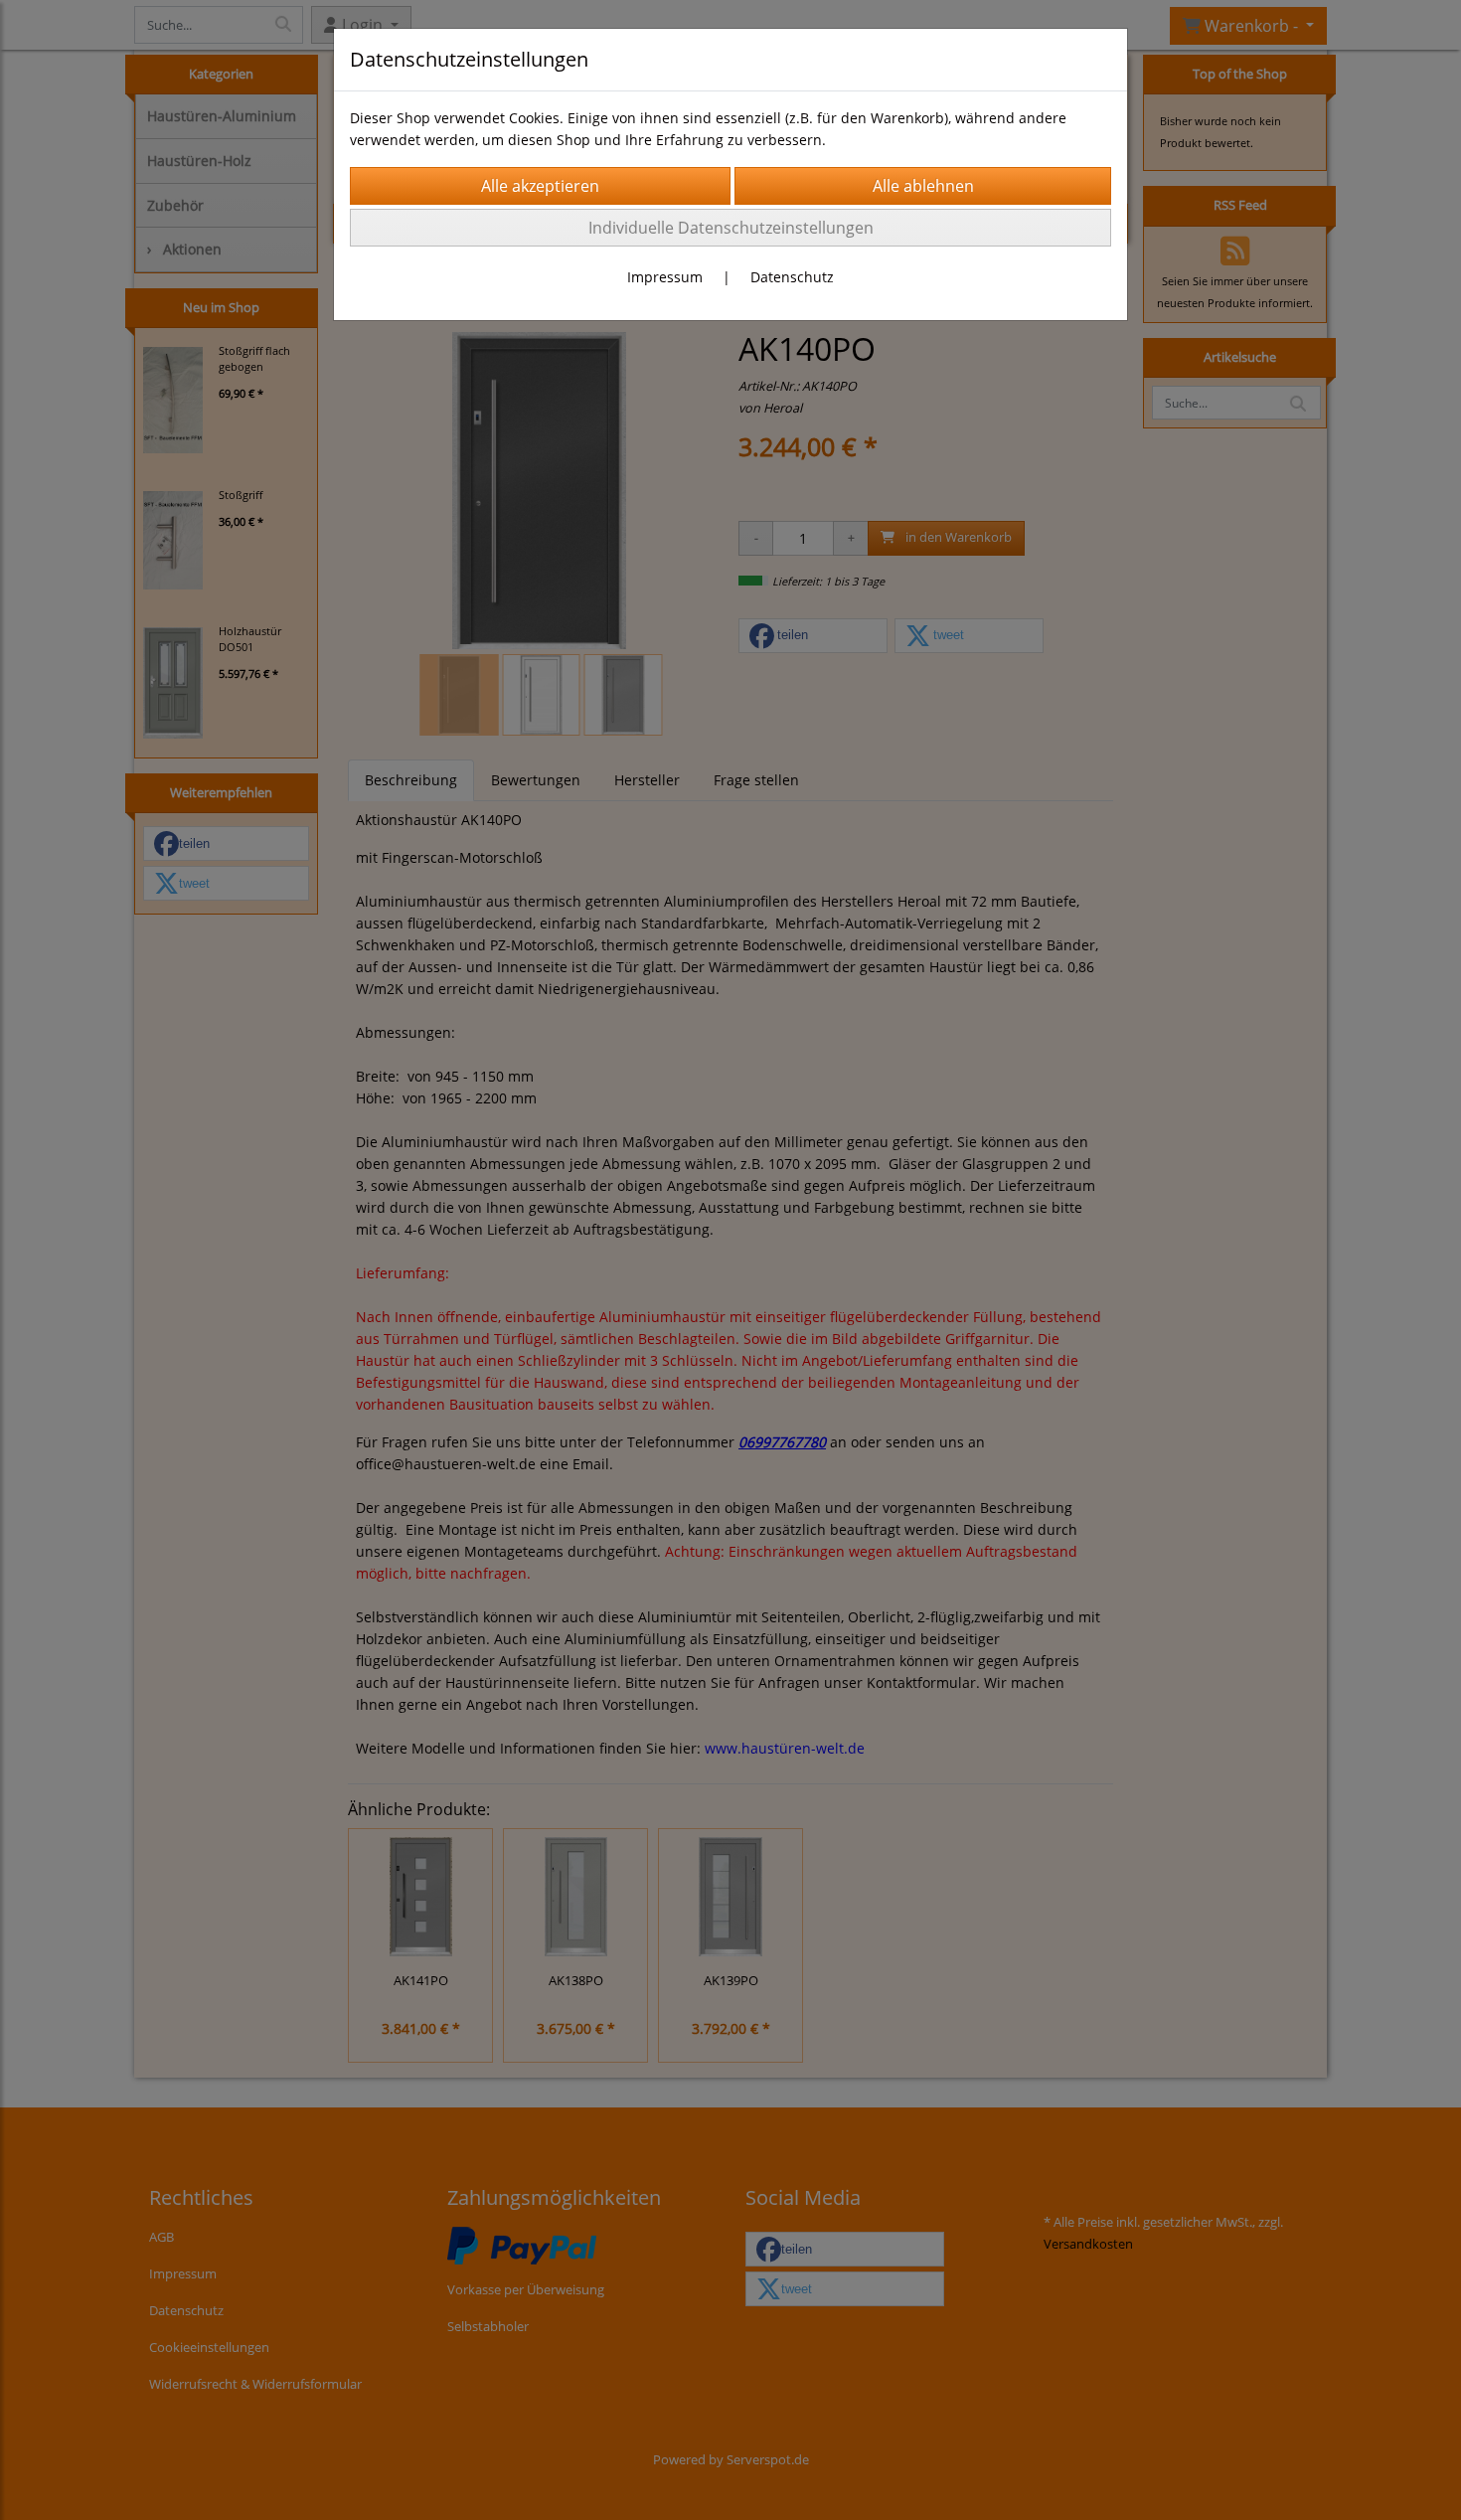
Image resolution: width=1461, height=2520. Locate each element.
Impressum (665, 277)
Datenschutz (792, 277)
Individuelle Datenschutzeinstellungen (731, 228)
